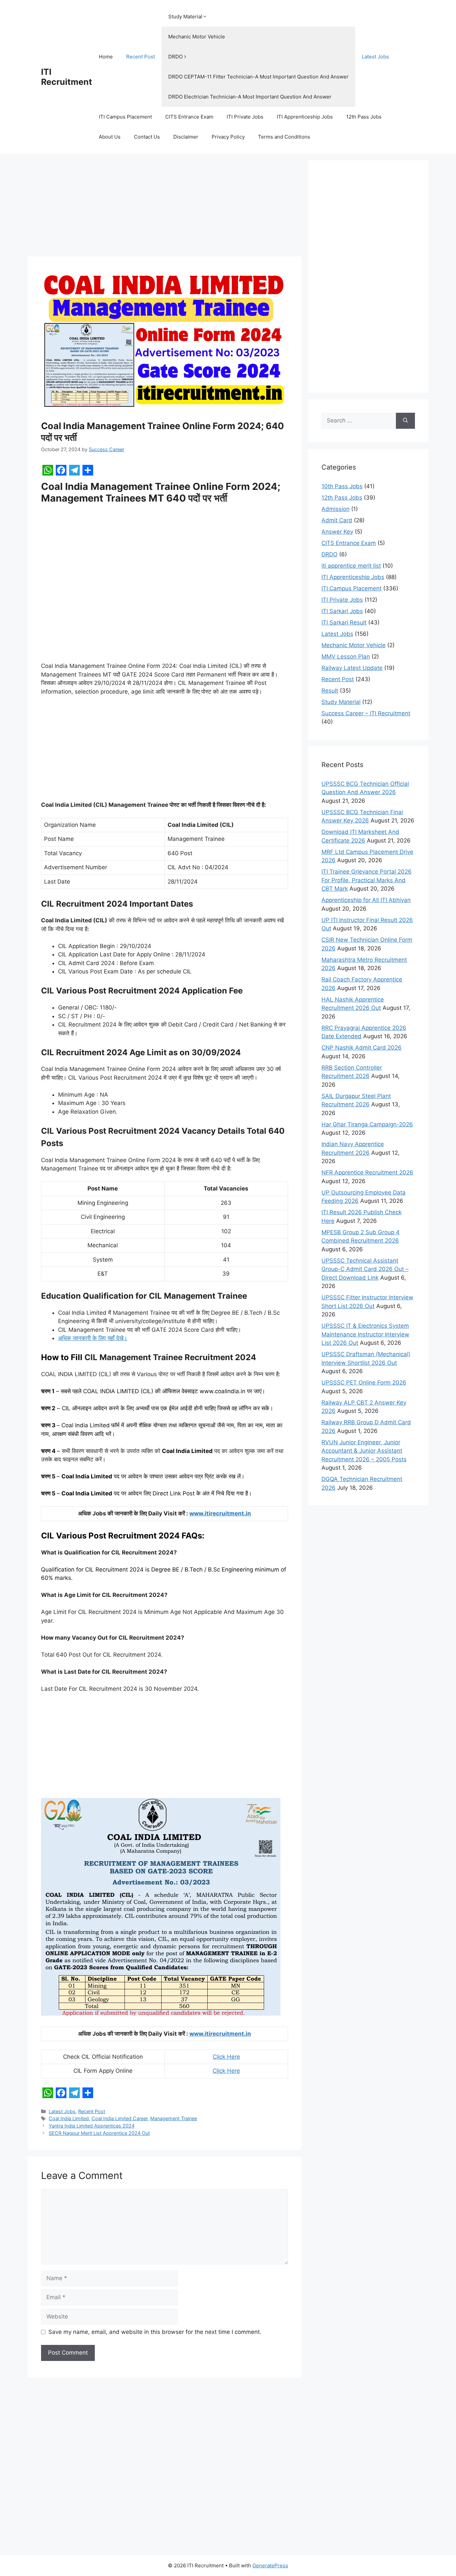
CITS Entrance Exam (189, 117)
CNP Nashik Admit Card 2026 (362, 1048)
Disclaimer (186, 137)
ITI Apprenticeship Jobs (305, 117)
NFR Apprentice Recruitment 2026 (367, 1172)
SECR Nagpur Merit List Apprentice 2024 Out (99, 2133)
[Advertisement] (165, 207)
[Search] (405, 421)
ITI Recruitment (67, 77)
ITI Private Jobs (245, 117)
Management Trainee (174, 2118)
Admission (335, 509)
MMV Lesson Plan (346, 657)
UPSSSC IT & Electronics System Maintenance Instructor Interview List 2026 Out (365, 1334)
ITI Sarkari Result (344, 622)
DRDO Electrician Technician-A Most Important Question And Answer (250, 97)
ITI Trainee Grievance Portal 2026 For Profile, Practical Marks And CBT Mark (367, 880)
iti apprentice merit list (351, 566)
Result (330, 691)
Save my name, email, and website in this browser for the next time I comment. (155, 2332)
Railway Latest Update (352, 668)
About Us (110, 137)
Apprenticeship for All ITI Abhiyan (366, 900)
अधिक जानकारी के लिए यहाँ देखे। (93, 1338)
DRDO (175, 57)
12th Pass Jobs (364, 117)
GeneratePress (270, 2565)
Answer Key (337, 532)
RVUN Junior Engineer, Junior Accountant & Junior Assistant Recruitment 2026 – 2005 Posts (364, 1451)
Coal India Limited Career (120, 2118)
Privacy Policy (228, 137)
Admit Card (337, 520)
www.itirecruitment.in (220, 1513)
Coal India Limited (69, 2118)
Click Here (226, 2057)
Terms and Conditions (284, 137)
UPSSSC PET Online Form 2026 (364, 1383)
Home (106, 57)
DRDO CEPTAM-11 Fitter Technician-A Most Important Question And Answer (258, 77)
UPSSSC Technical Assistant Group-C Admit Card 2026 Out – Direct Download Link (365, 1269)
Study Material (185, 17)
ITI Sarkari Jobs (342, 611)
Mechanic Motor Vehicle (197, 37)
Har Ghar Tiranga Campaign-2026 (367, 1124)
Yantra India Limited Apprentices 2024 (92, 2126)
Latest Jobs (375, 57)
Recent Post (141, 57)
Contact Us (147, 137)
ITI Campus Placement (125, 117)
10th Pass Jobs (342, 486)
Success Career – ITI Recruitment (366, 713)
